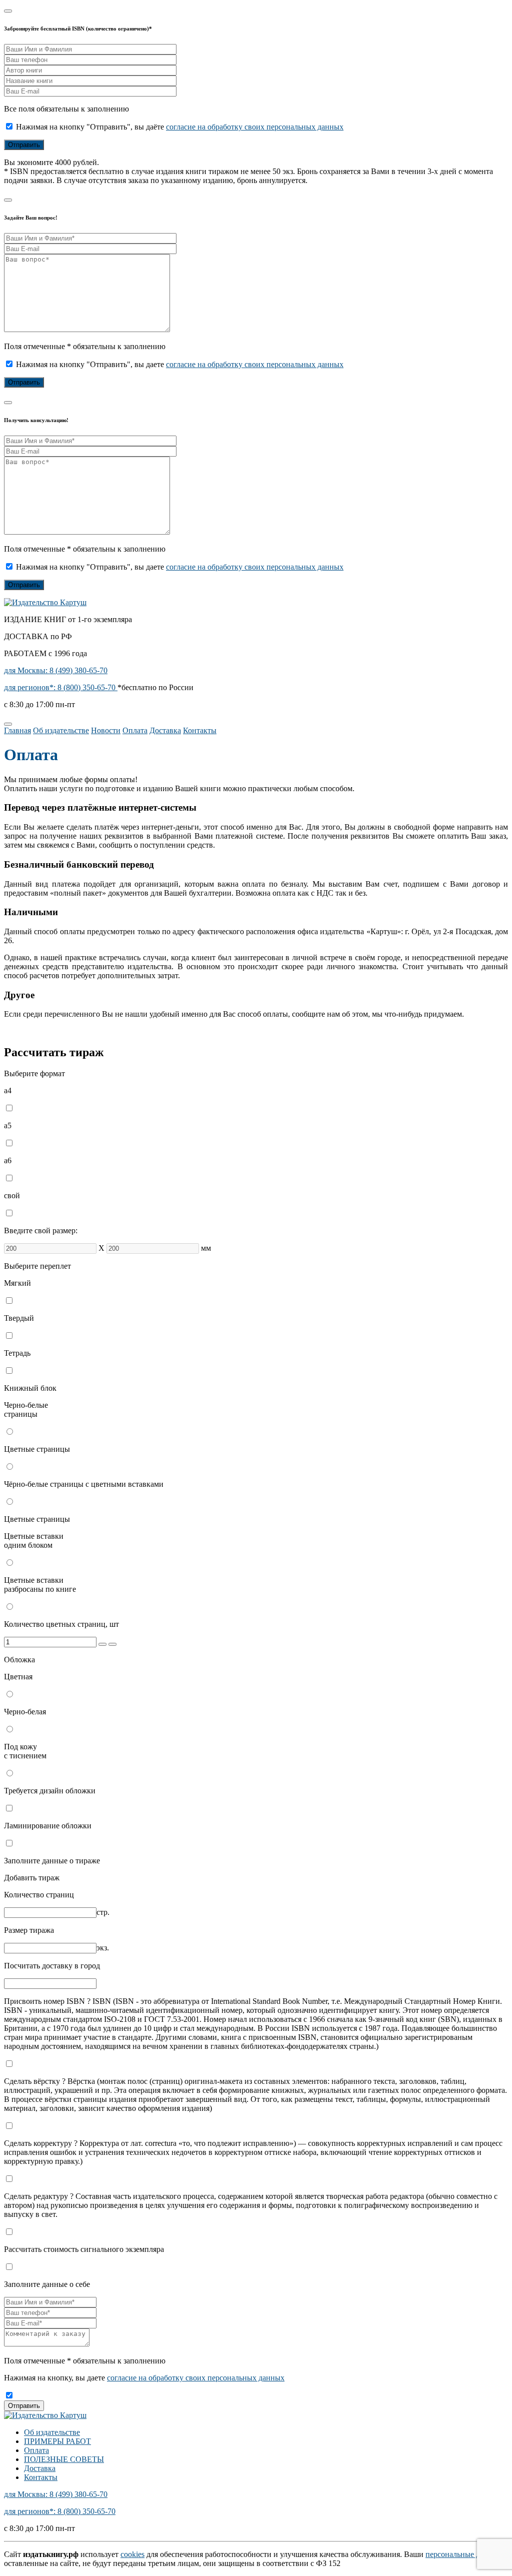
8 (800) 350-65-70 (61, 687)
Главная (17, 730)
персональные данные (463, 2554)
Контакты (200, 730)
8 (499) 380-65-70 (56, 670)
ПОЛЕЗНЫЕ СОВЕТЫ (64, 2459)
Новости (106, 730)
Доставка (165, 730)
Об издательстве (61, 730)
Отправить (24, 2406)
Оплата (135, 730)
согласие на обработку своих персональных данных (255, 127)
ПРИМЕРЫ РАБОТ (57, 2441)
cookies (132, 2554)
